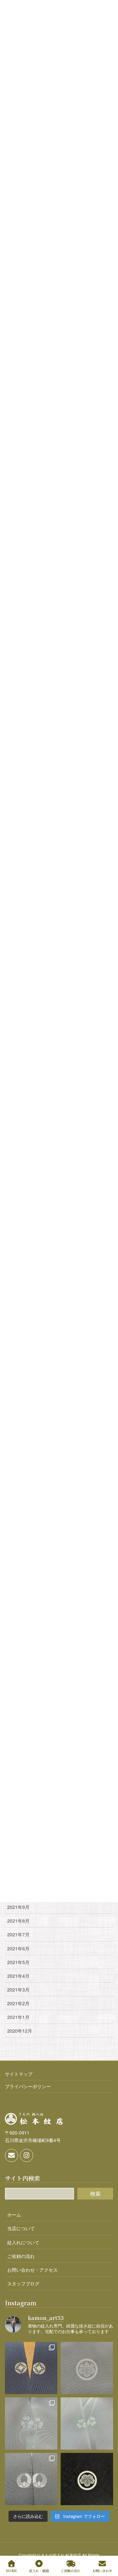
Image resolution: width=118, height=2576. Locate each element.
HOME (11, 2570)
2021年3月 (18, 1990)
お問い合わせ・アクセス (32, 2270)
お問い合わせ (102, 2570)
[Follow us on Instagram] (27, 2155)
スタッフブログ (23, 2283)
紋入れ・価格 (39, 2570)
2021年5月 (18, 1962)
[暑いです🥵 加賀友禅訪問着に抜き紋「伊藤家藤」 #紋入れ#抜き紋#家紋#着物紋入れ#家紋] (31, 2479)
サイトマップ (19, 2074)
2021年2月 (18, 2003)
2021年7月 (18, 1934)
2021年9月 (18, 1907)
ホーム (14, 2215)
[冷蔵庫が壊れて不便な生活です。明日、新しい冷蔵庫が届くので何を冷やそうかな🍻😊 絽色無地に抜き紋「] (87, 2424)
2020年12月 (20, 2031)
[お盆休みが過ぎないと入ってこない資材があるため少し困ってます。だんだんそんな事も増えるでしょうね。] (31, 2368)
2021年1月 (18, 2017)
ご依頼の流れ (21, 2256)
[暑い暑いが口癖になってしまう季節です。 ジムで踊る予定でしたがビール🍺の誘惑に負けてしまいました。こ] (87, 2479)
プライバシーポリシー (28, 2086)
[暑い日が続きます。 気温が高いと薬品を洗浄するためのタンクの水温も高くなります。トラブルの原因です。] (31, 2424)
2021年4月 (18, 1976)
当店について (21, 2228)
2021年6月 (18, 1948)
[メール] (11, 2155)
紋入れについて (23, 2242)
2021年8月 (18, 1921)
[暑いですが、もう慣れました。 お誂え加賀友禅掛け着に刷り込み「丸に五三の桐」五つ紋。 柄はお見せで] (87, 2368)
